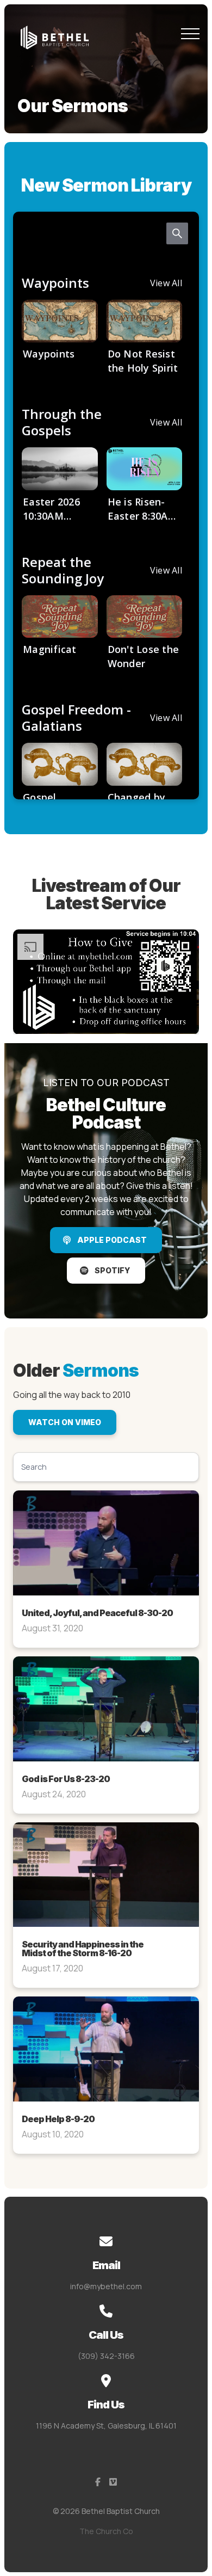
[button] (190, 34)
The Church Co (106, 2531)
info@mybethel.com (106, 2286)
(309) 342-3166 (106, 2356)
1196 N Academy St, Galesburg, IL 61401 (106, 2426)
